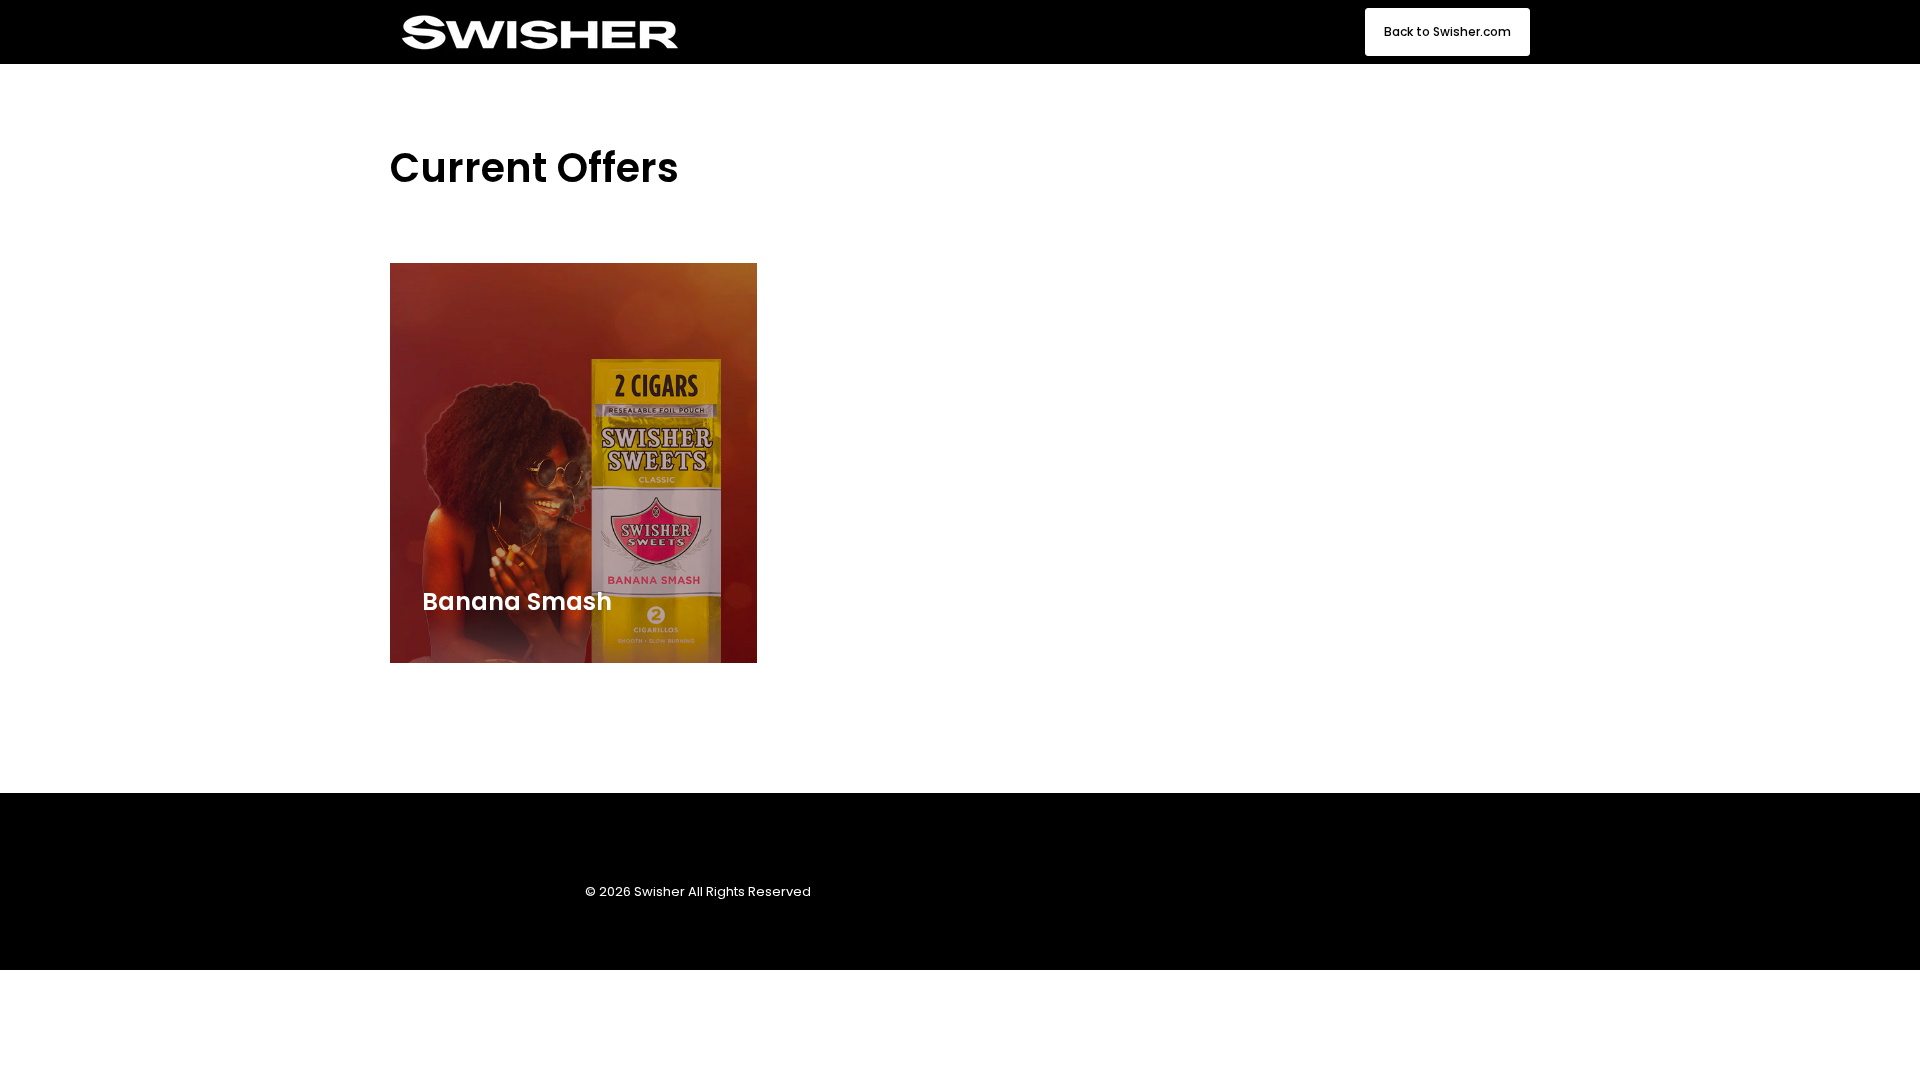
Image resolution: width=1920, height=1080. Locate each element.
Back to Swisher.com (1447, 31)
